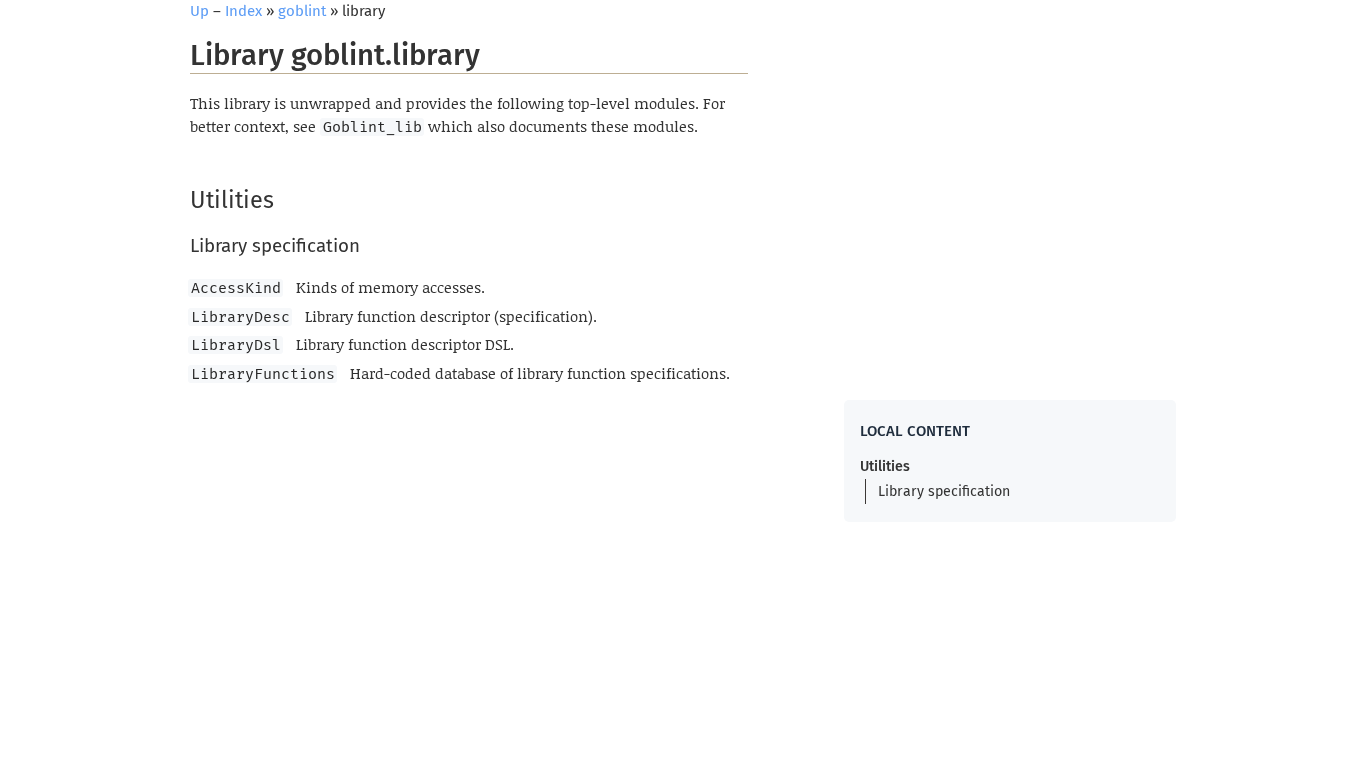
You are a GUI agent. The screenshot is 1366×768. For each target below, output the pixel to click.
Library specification (944, 491)
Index (243, 11)
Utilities (885, 466)
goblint (302, 11)
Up (199, 11)
